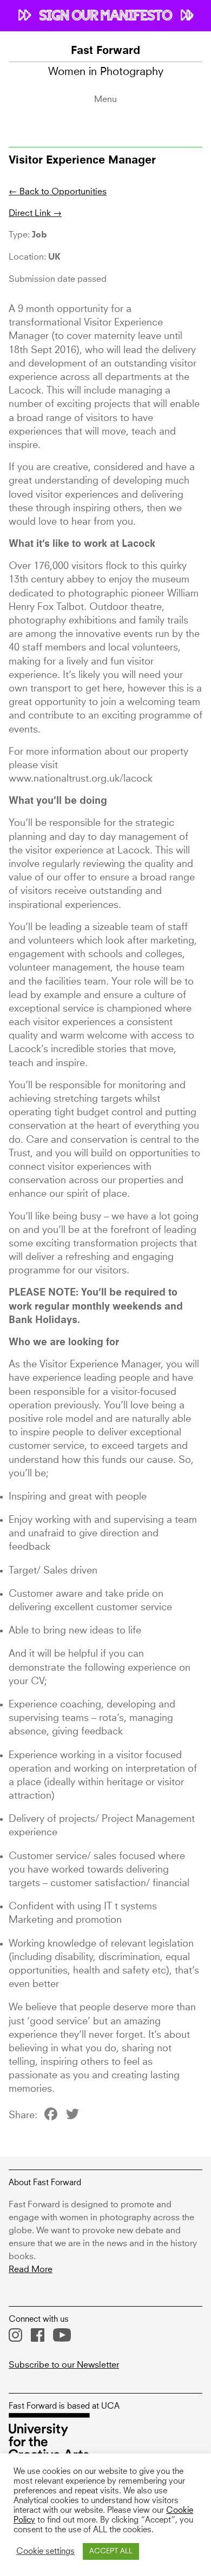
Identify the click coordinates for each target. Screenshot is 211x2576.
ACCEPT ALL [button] (111, 2551)
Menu (105, 99)
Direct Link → (35, 213)
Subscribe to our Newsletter (64, 2365)
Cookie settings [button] (45, 2552)
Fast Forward (105, 51)
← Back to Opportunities (58, 192)
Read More (31, 2269)
